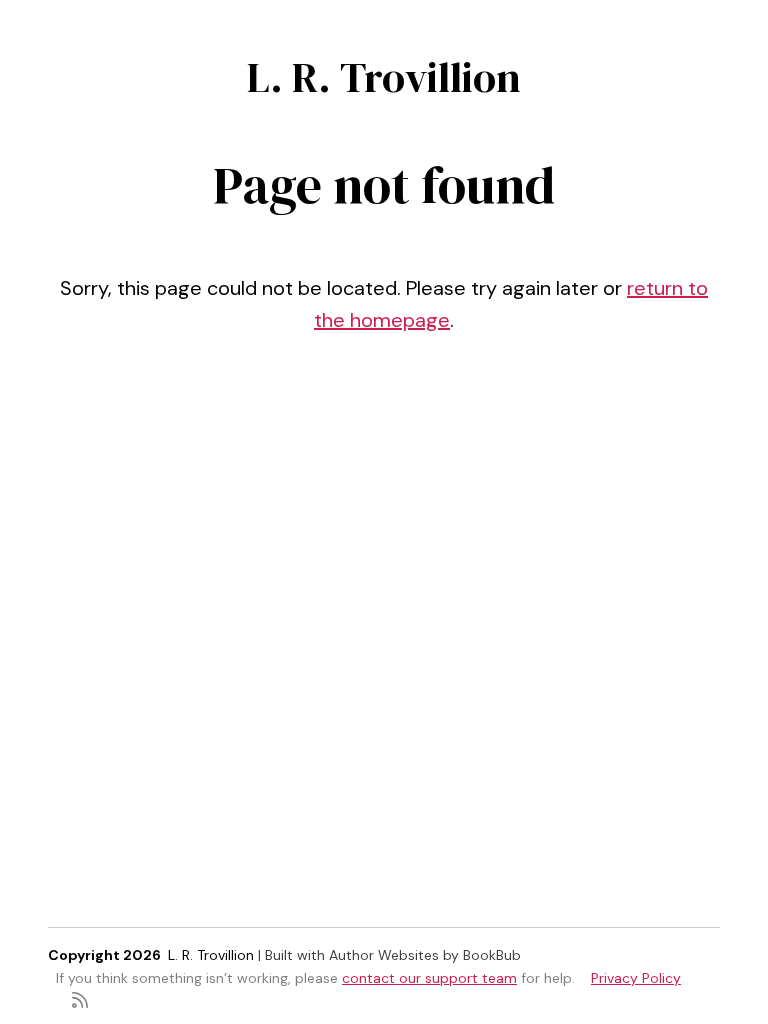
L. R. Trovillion (384, 77)
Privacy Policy (636, 978)
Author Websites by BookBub (425, 955)
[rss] (80, 998)
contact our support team (429, 978)
